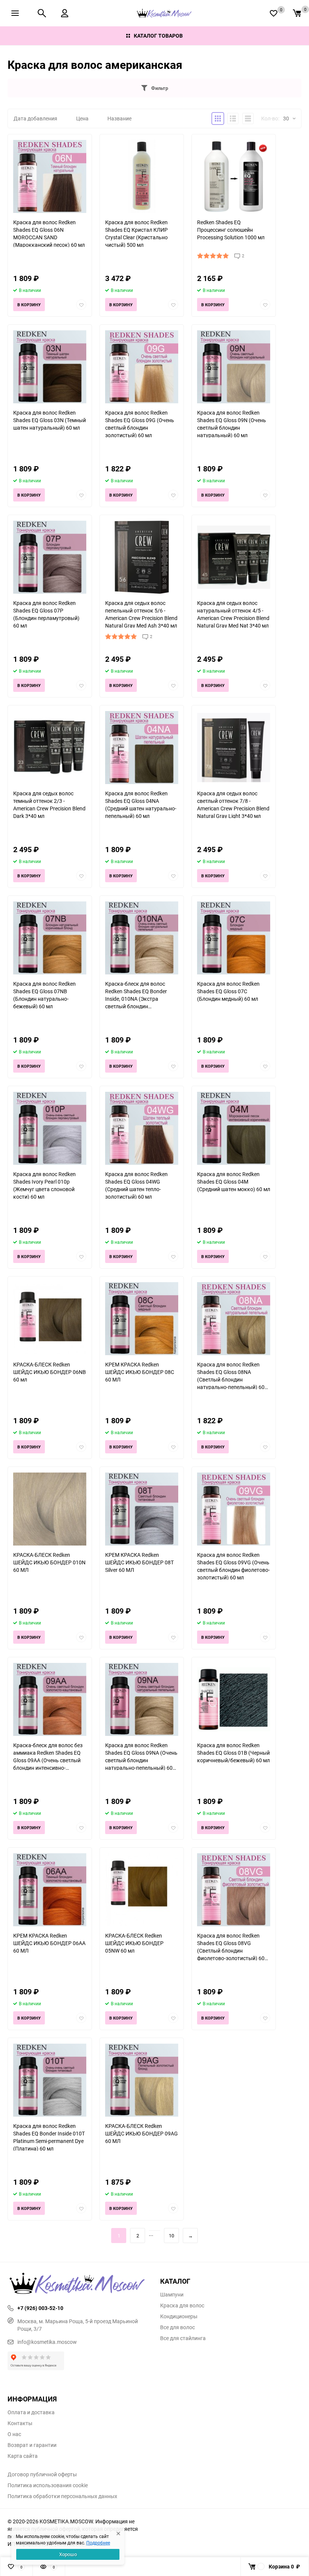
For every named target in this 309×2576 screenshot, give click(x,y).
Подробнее (98, 2543)
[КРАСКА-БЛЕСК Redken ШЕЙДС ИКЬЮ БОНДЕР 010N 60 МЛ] (50, 1509)
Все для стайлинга (183, 2338)
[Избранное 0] (274, 13)
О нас (14, 2434)
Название (119, 118)
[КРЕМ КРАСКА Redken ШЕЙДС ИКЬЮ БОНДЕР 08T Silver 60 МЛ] (142, 1509)
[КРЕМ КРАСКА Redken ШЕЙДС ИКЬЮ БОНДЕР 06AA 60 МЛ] (50, 1890)
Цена (82, 118)
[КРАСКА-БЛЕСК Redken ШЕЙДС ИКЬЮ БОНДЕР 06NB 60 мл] (50, 1318)
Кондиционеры (179, 2316)
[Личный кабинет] (65, 13)
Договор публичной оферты (42, 2474)
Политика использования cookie (48, 2485)
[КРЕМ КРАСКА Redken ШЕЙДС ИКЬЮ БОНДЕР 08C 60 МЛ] (142, 1318)
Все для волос (177, 2327)
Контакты (20, 2423)
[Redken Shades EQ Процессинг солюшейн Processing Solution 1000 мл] (234, 176)
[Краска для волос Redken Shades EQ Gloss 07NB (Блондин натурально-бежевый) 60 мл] (50, 938)
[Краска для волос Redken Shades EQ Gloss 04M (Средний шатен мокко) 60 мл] (234, 1128)
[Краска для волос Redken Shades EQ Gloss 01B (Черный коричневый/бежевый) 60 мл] (234, 1699)
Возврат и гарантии (32, 2445)
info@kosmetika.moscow (47, 2342)
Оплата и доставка (31, 2412)
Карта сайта (23, 2456)
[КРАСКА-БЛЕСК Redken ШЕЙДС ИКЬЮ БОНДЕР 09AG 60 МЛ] (142, 2080)
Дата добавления (35, 118)
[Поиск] (42, 13)
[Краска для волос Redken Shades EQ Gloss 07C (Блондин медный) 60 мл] (234, 938)
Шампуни (172, 2295)
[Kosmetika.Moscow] (78, 2284)
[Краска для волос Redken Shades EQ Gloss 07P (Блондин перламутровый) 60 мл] (50, 557)
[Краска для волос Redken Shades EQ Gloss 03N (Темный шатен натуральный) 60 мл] (50, 367)
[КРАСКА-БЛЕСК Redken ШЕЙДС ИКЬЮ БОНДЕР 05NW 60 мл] (142, 1890)
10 (171, 2236)
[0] (297, 13)
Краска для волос (182, 2305)
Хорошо (68, 2554)
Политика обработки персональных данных (62, 2496)
